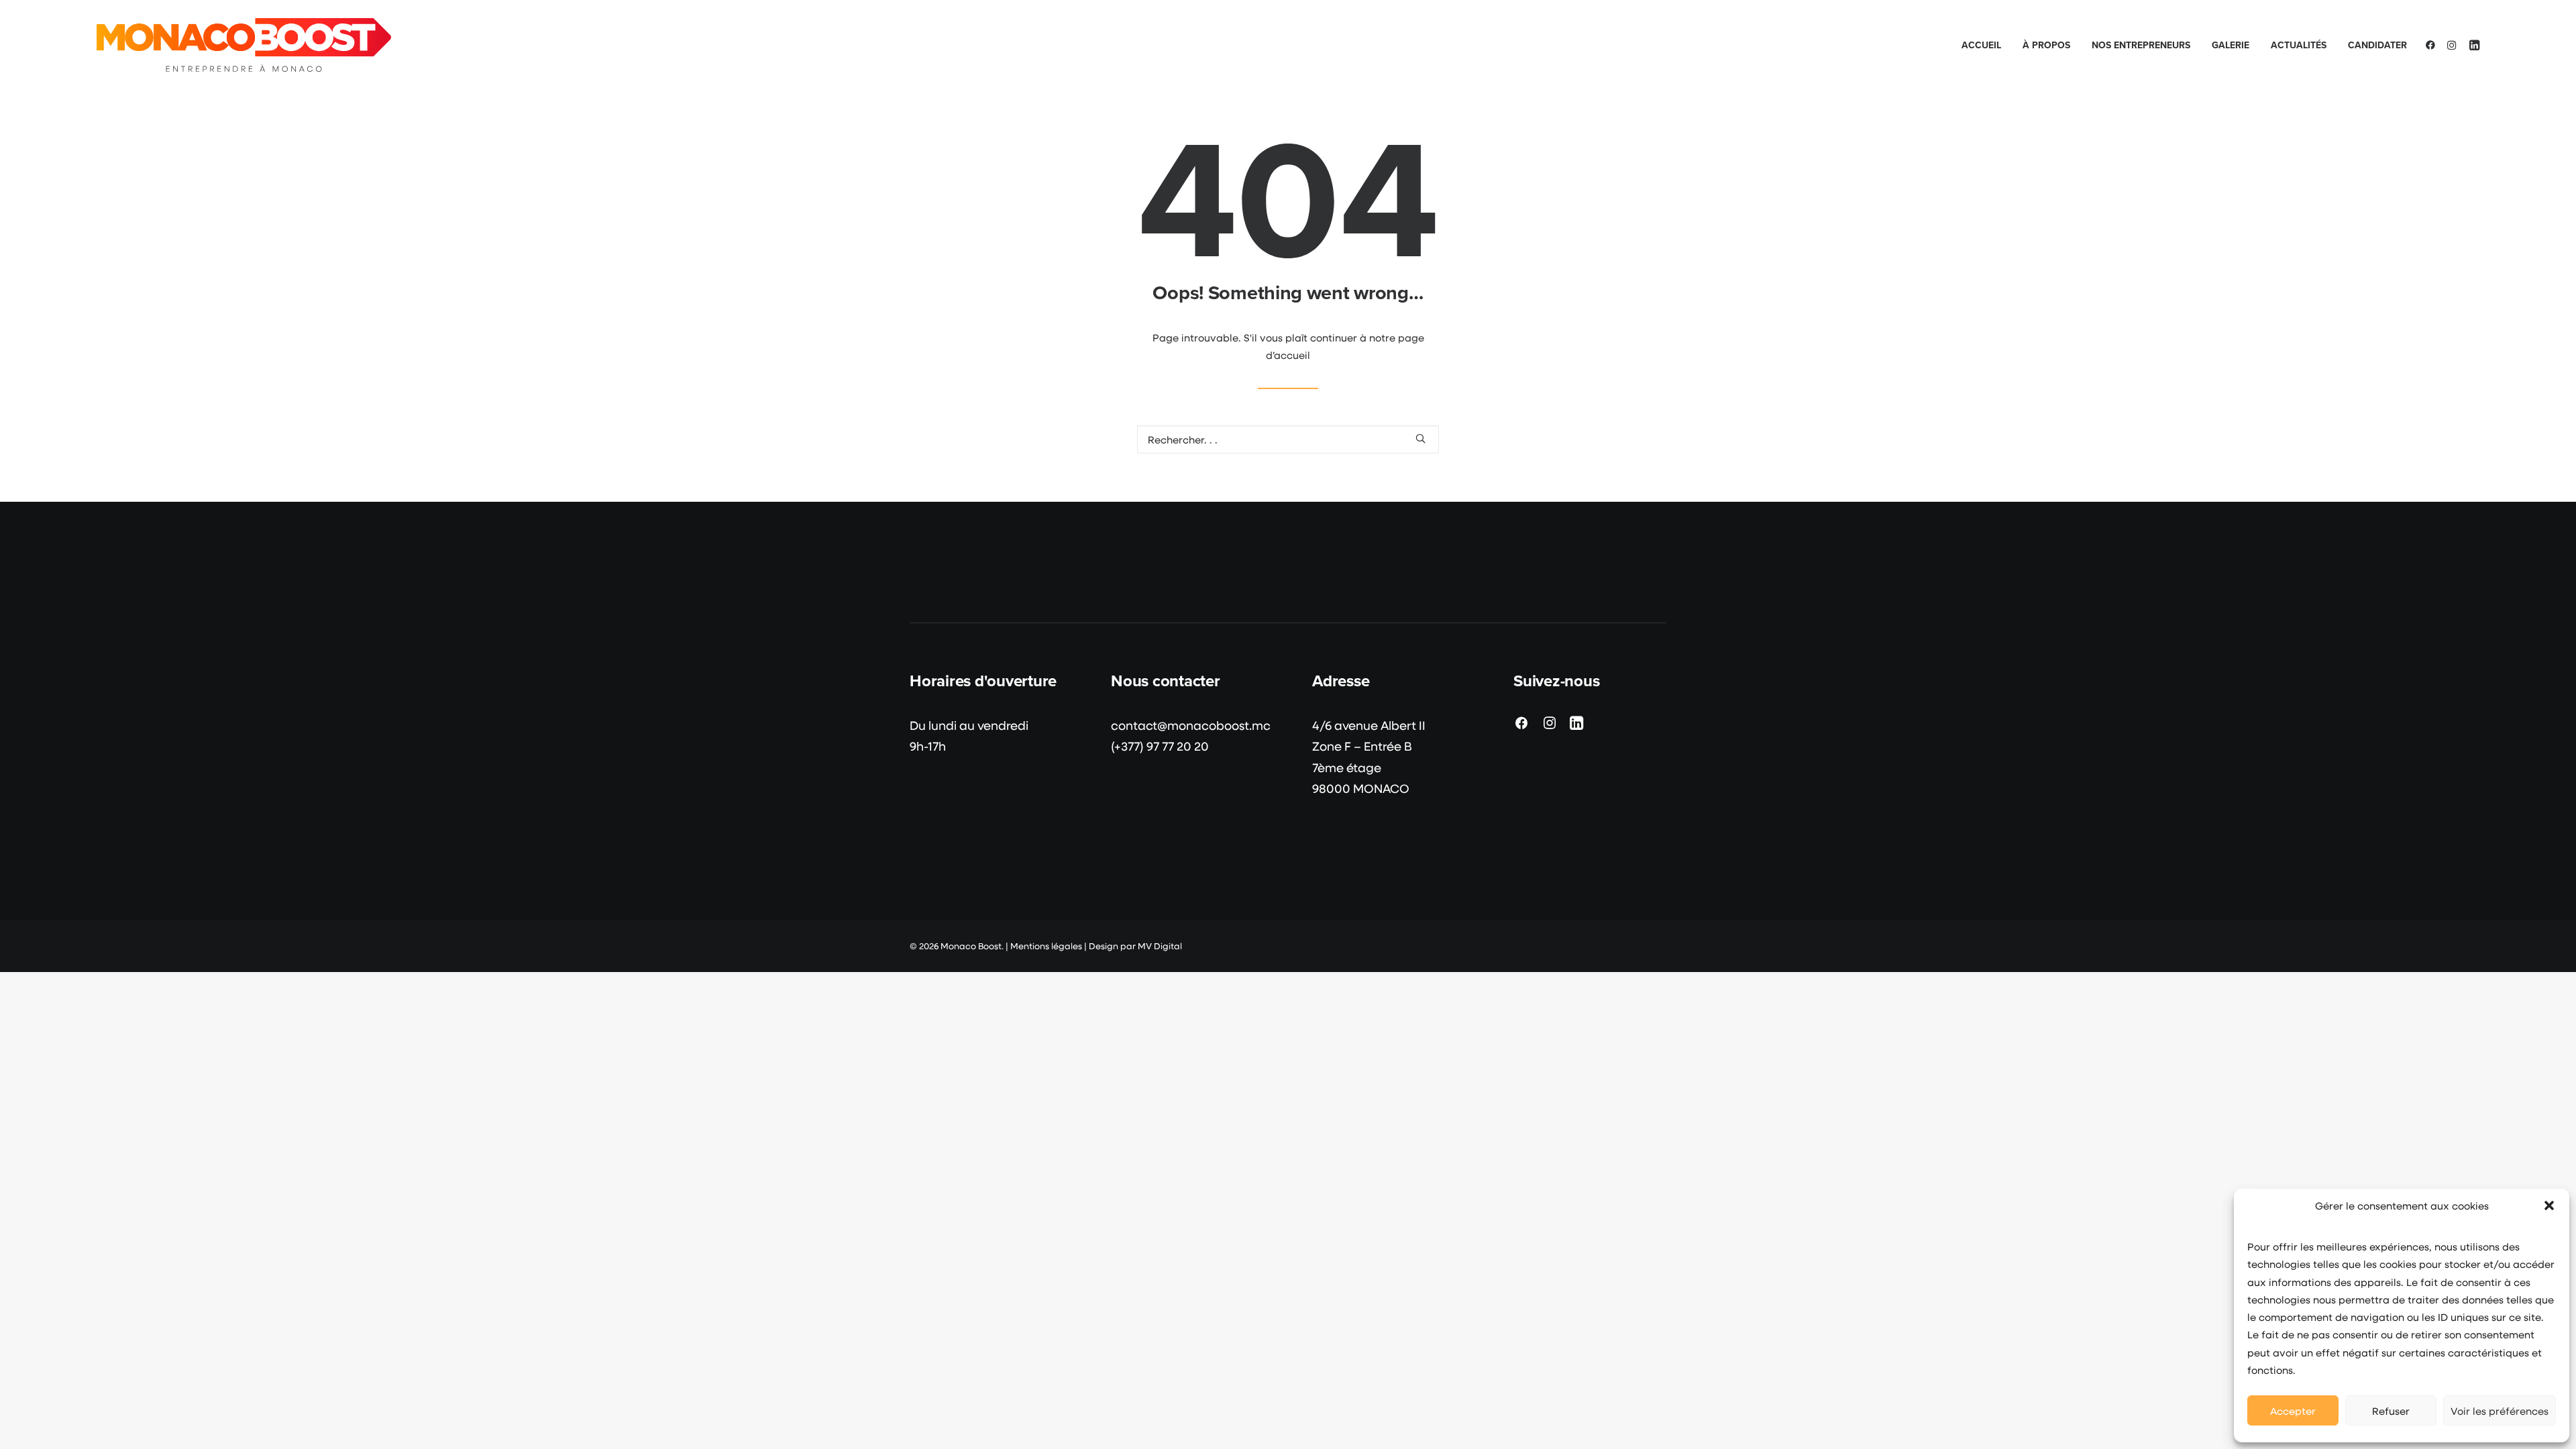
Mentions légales (1046, 946)
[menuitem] (1981, 45)
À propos (2046, 45)
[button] (2549, 1205)
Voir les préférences (2500, 1411)
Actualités (2299, 45)
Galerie (2231, 45)
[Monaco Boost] (244, 45)
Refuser (2391, 1411)
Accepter (2293, 1411)
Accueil (1981, 45)
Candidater (2377, 45)
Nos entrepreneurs (2141, 45)
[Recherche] (1288, 439)
